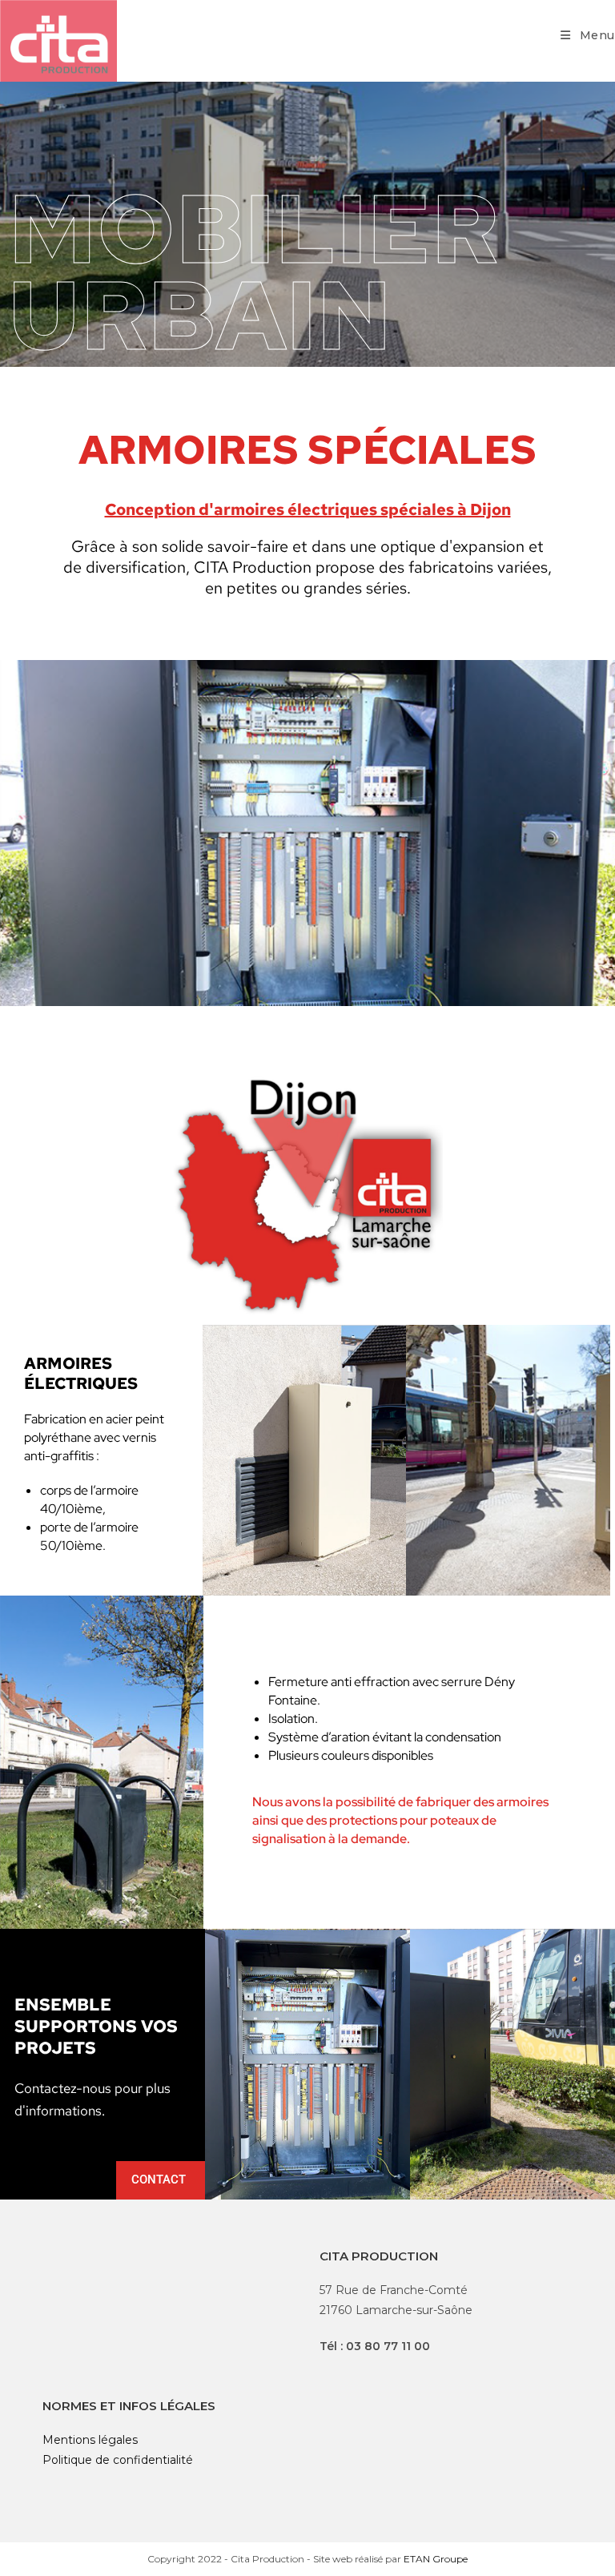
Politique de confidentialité (118, 2460)
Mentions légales (90, 2440)
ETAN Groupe (436, 2559)
